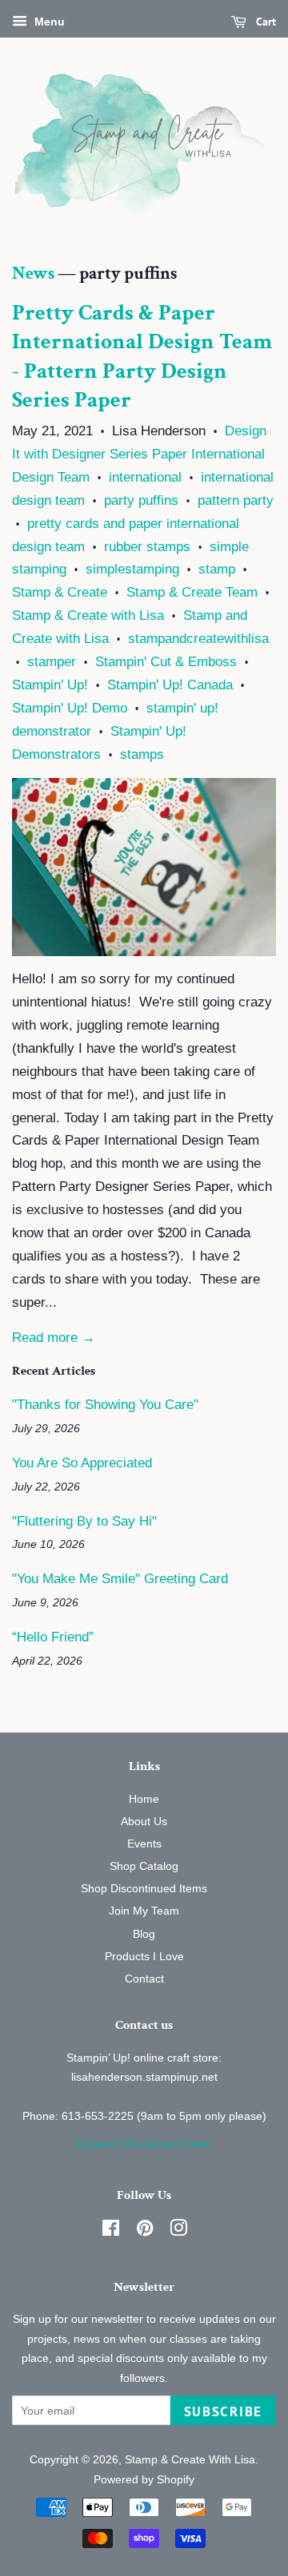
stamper (52, 662)
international (145, 477)
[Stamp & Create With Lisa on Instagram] (178, 2231)
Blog (144, 1934)
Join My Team (144, 1911)
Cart (264, 22)
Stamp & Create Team (192, 592)
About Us (144, 1821)
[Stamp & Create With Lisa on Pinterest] (145, 2231)
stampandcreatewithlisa (198, 639)
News (33, 274)
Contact (144, 1979)
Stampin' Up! (50, 685)
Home (144, 1799)
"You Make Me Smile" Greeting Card (120, 1579)
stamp (217, 569)
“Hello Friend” (53, 1637)
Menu (48, 22)
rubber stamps (147, 547)
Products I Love (144, 1956)
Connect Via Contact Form (144, 2144)
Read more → (54, 1338)
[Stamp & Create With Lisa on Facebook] (111, 2231)
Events (144, 1844)
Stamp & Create (60, 592)
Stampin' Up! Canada (170, 685)
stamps (142, 754)
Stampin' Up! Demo (70, 708)
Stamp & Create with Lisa (88, 615)
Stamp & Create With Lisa (190, 2459)
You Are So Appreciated (82, 1463)
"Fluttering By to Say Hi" (84, 1521)
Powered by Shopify (144, 2479)
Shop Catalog (144, 1866)
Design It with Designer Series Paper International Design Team (139, 454)
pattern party (236, 500)
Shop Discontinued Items (144, 1888)
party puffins (141, 500)
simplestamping (132, 569)
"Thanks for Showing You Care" (105, 1405)
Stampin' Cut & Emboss (166, 662)
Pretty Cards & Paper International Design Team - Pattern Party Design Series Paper (142, 356)
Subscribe (223, 2411)
